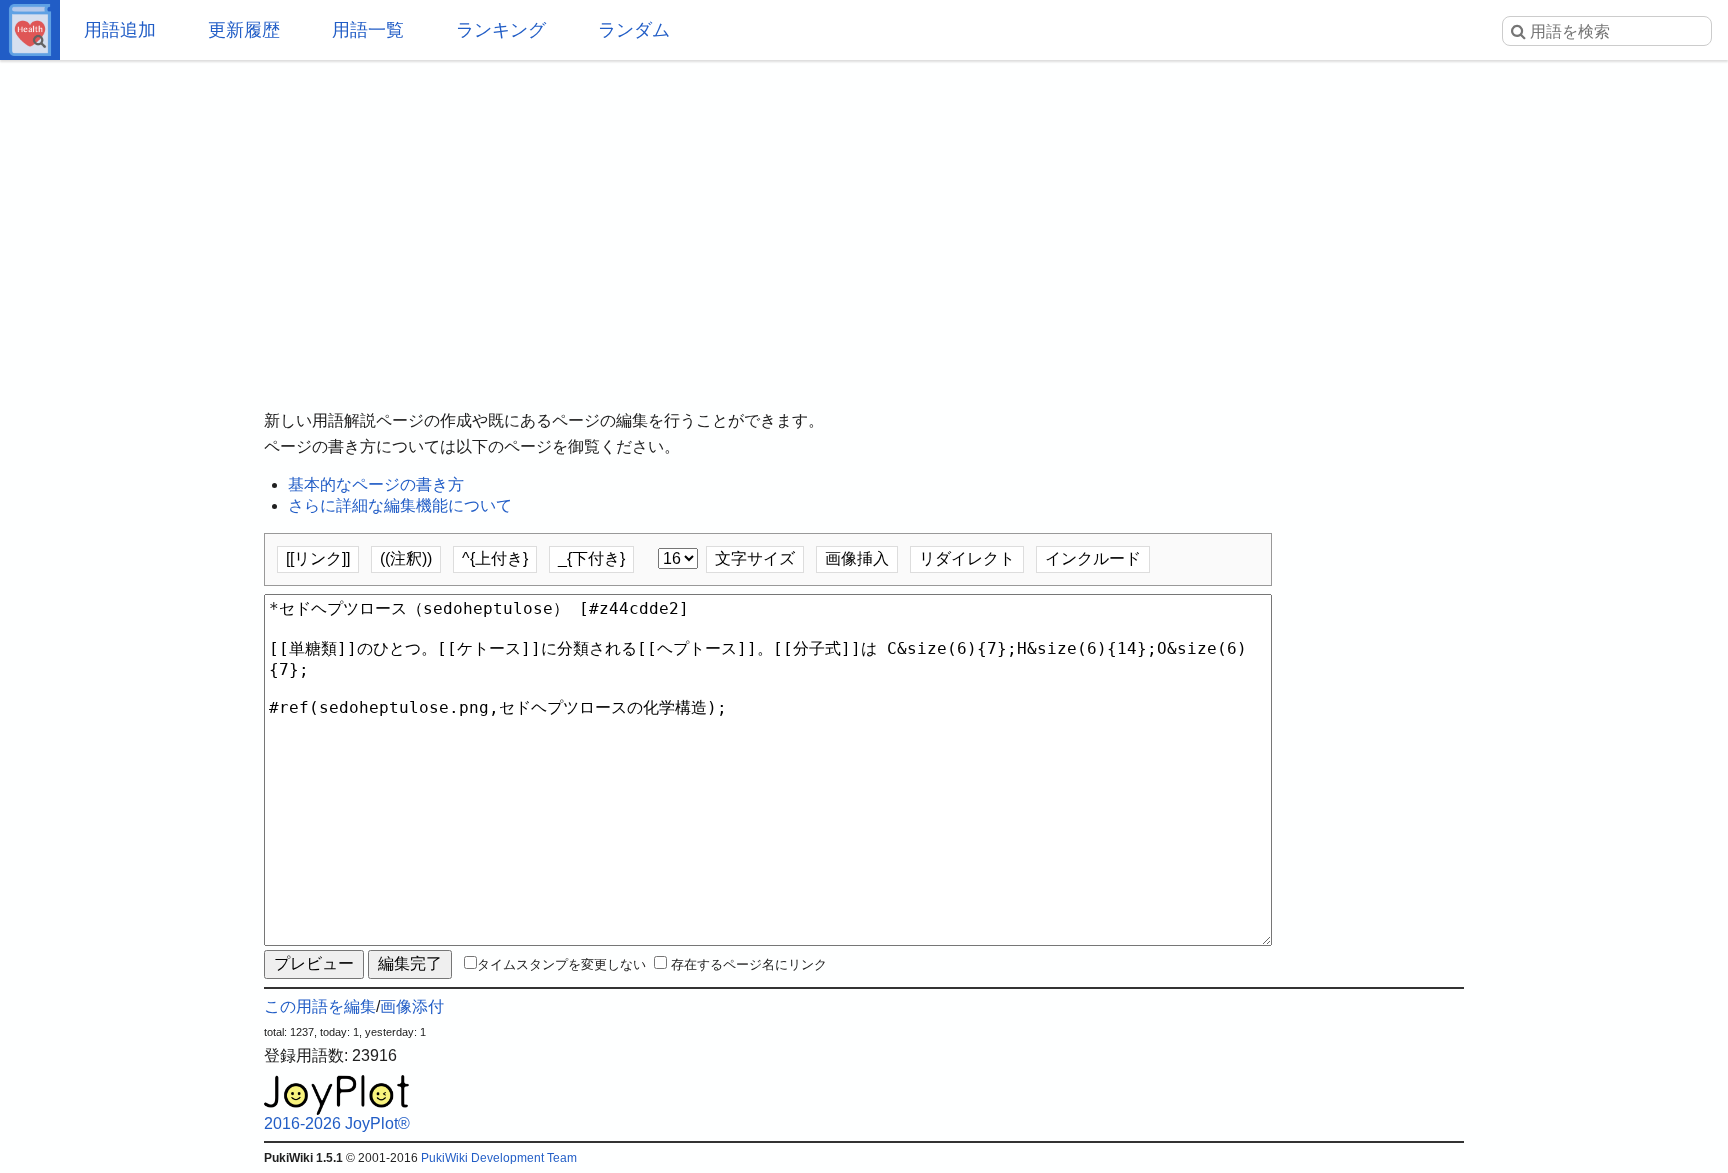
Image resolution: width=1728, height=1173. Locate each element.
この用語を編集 (320, 1006)
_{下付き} (591, 558)
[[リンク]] (318, 558)
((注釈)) (406, 558)
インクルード (1093, 558)
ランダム (634, 30)
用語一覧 (368, 30)
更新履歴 (244, 30)
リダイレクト (967, 558)
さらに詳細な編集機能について (400, 505)
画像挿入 (857, 558)
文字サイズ (755, 558)
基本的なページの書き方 (376, 484)
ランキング (501, 30)
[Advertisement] (864, 220)
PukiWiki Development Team (499, 1158)
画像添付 (412, 1006)
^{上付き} (495, 558)
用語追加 (120, 30)
